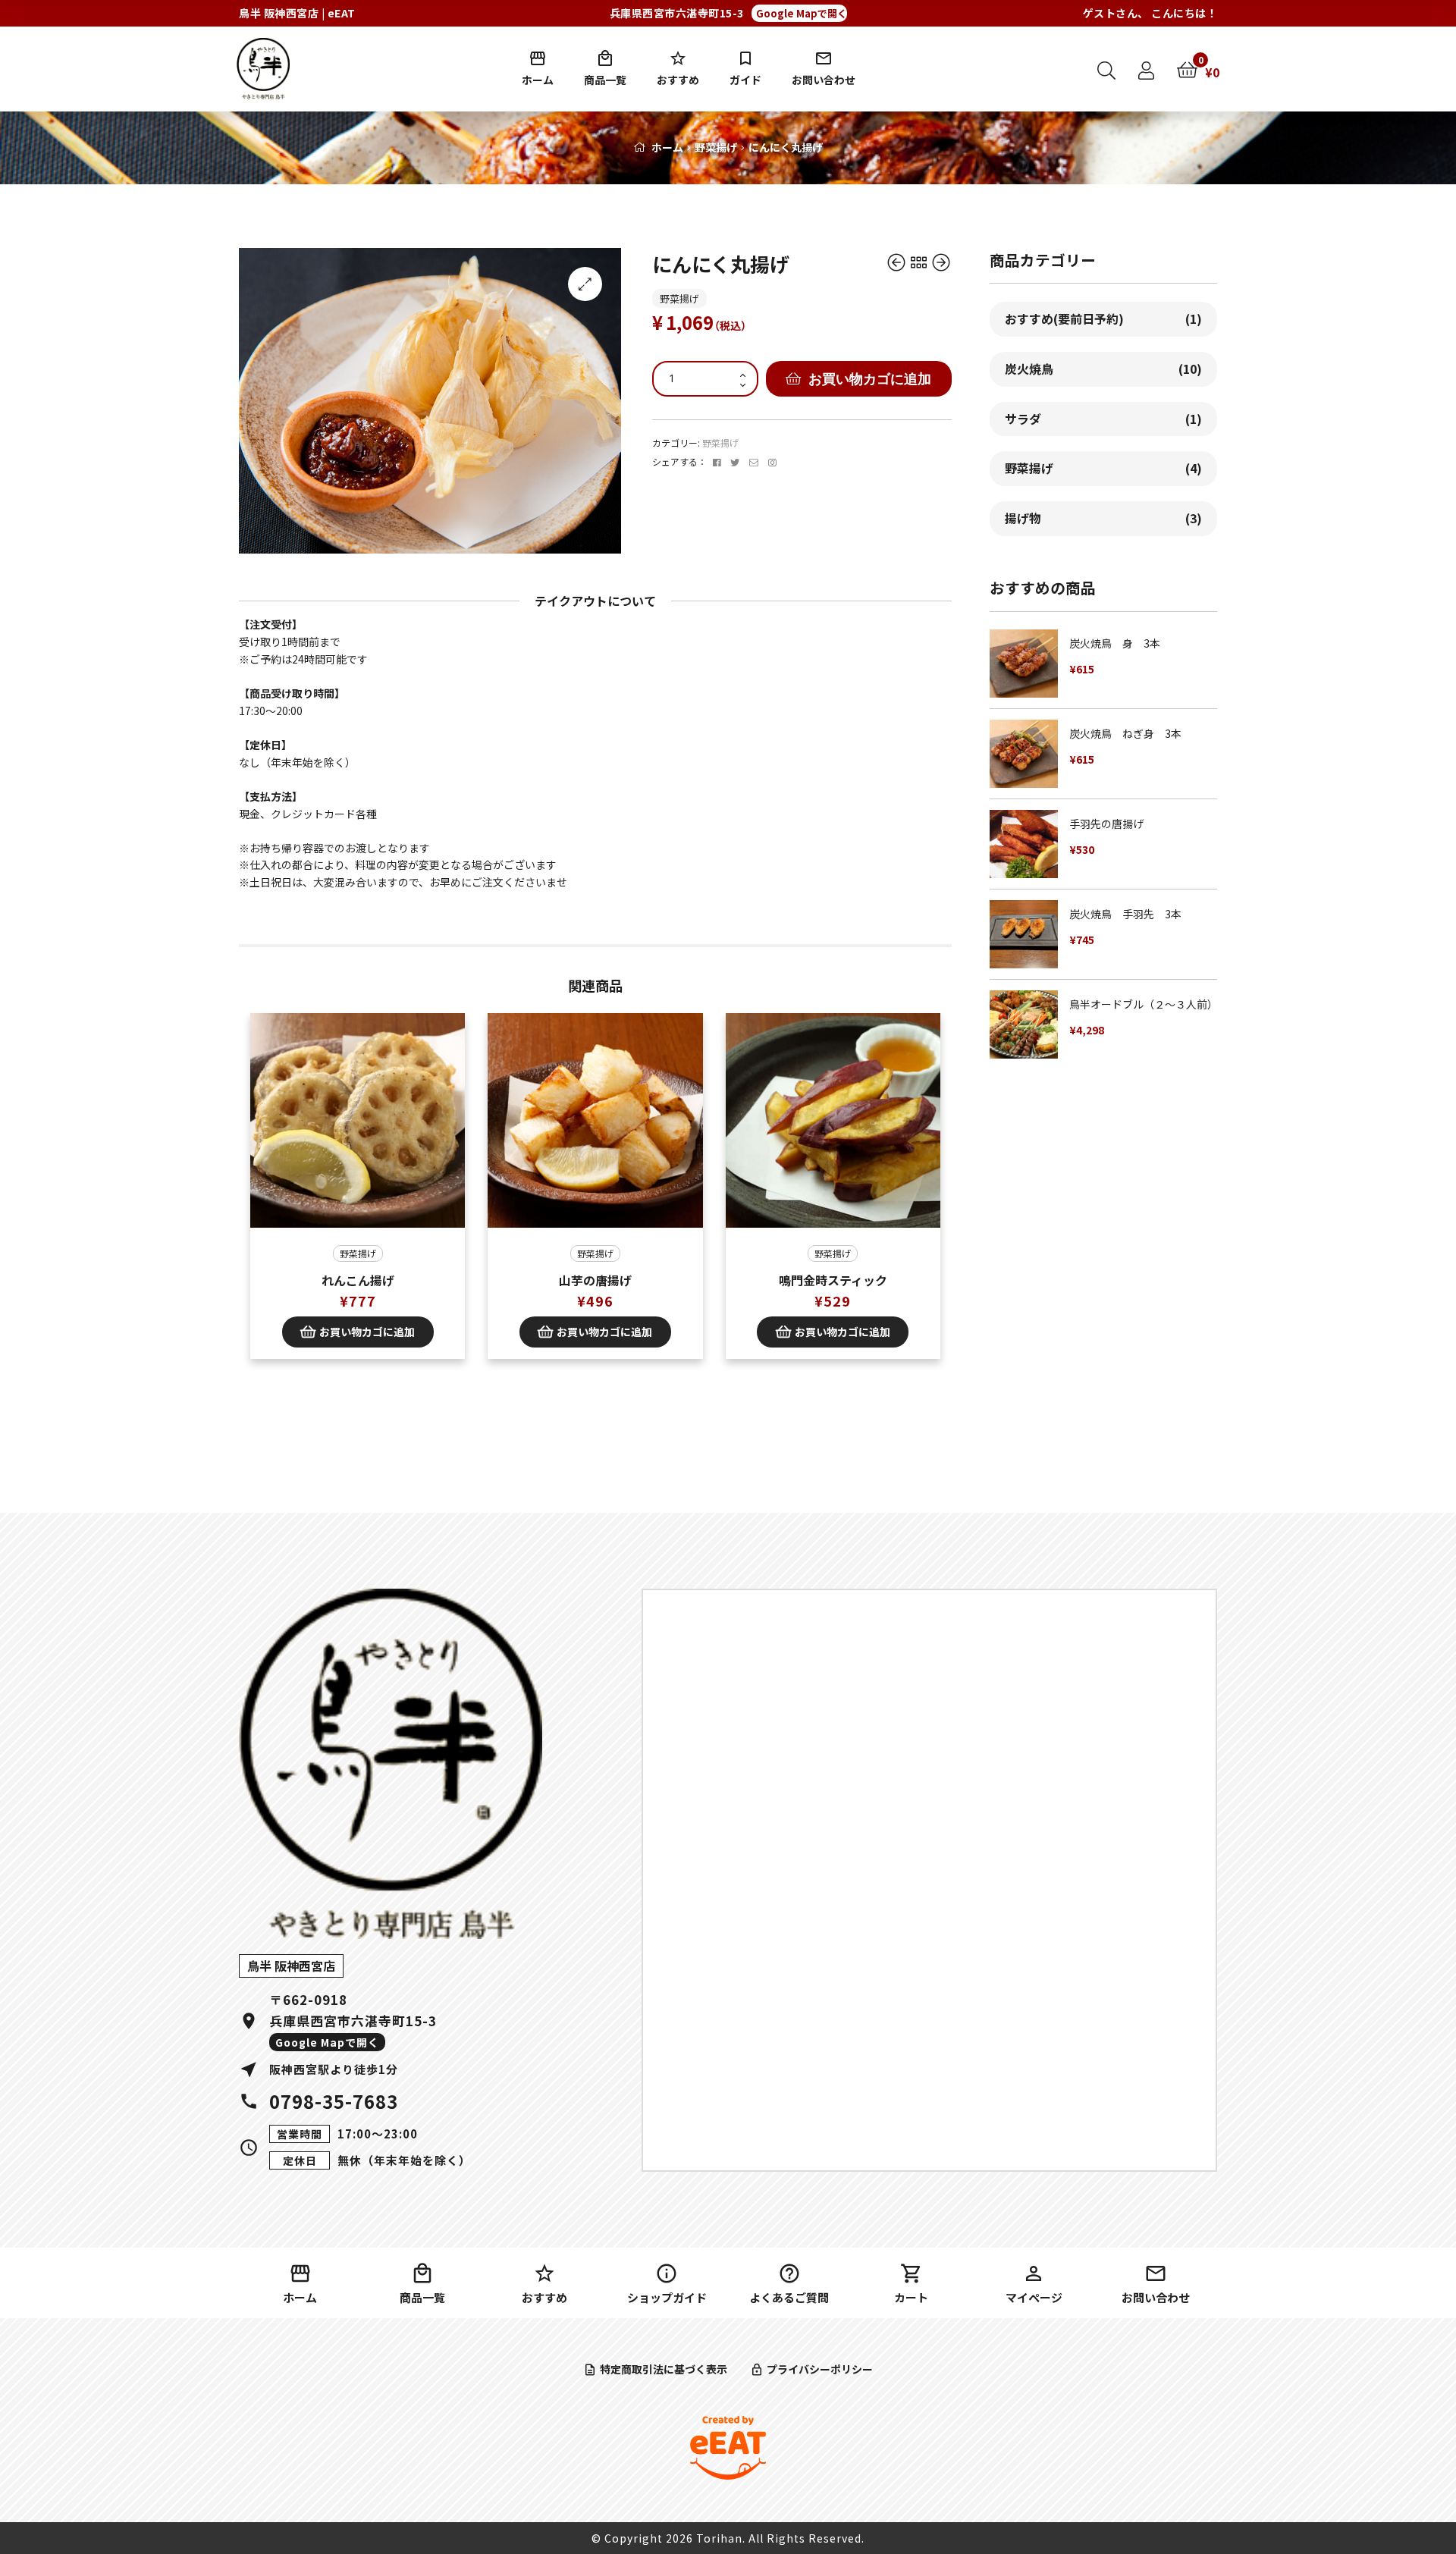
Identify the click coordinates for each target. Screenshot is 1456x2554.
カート (911, 2297)
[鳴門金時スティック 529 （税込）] (941, 263)
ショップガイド (667, 2297)
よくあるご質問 (789, 2297)
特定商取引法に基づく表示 (664, 2369)
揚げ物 (1103, 518)
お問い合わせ (824, 80)
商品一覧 (605, 80)
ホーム (538, 80)
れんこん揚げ (358, 1280)
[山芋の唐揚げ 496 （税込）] (897, 263)
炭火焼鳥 (1103, 369)
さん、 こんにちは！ (1150, 13)
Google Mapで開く (802, 13)
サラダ (1103, 419)
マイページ (1034, 2297)
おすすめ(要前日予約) (1103, 318)
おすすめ (678, 80)
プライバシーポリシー (820, 2369)
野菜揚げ (716, 147)
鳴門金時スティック (833, 1280)
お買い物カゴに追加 (870, 378)
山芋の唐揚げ (595, 1280)
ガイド (745, 80)
